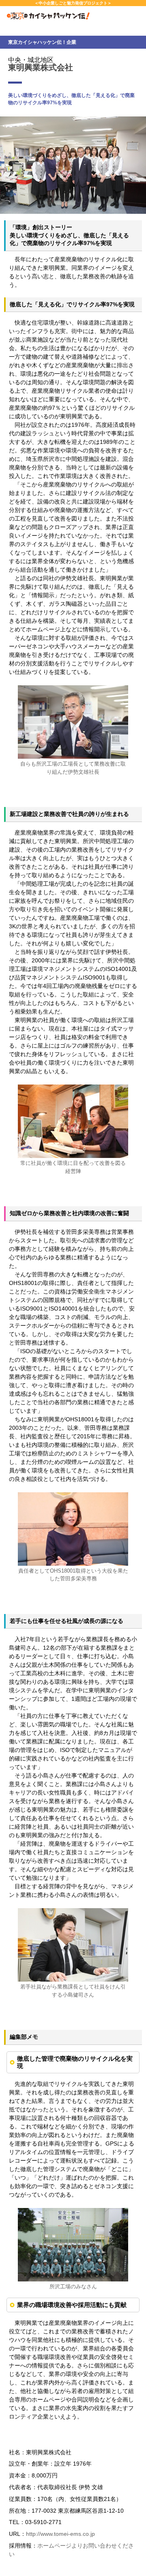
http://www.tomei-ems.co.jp (60, 2534)
